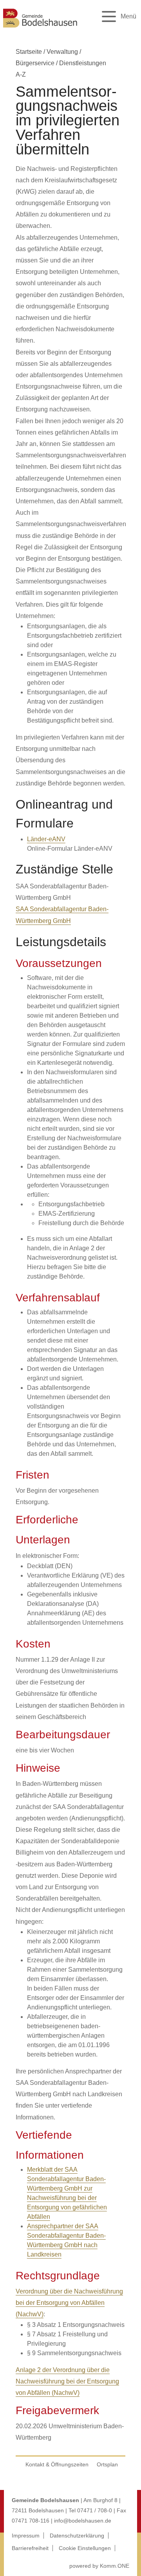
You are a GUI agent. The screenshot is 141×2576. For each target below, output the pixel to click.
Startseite (29, 52)
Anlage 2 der (34, 2370)
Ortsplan (107, 2464)
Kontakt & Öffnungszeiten (57, 2464)
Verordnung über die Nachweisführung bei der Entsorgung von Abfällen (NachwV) (69, 2303)
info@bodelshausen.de (83, 2521)
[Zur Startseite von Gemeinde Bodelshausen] (40, 28)
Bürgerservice (35, 63)
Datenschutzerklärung (77, 2536)
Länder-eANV (46, 839)
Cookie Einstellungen (85, 2548)
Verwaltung (62, 52)
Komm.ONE (115, 2566)
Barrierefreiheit (30, 2548)
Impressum (26, 2536)
